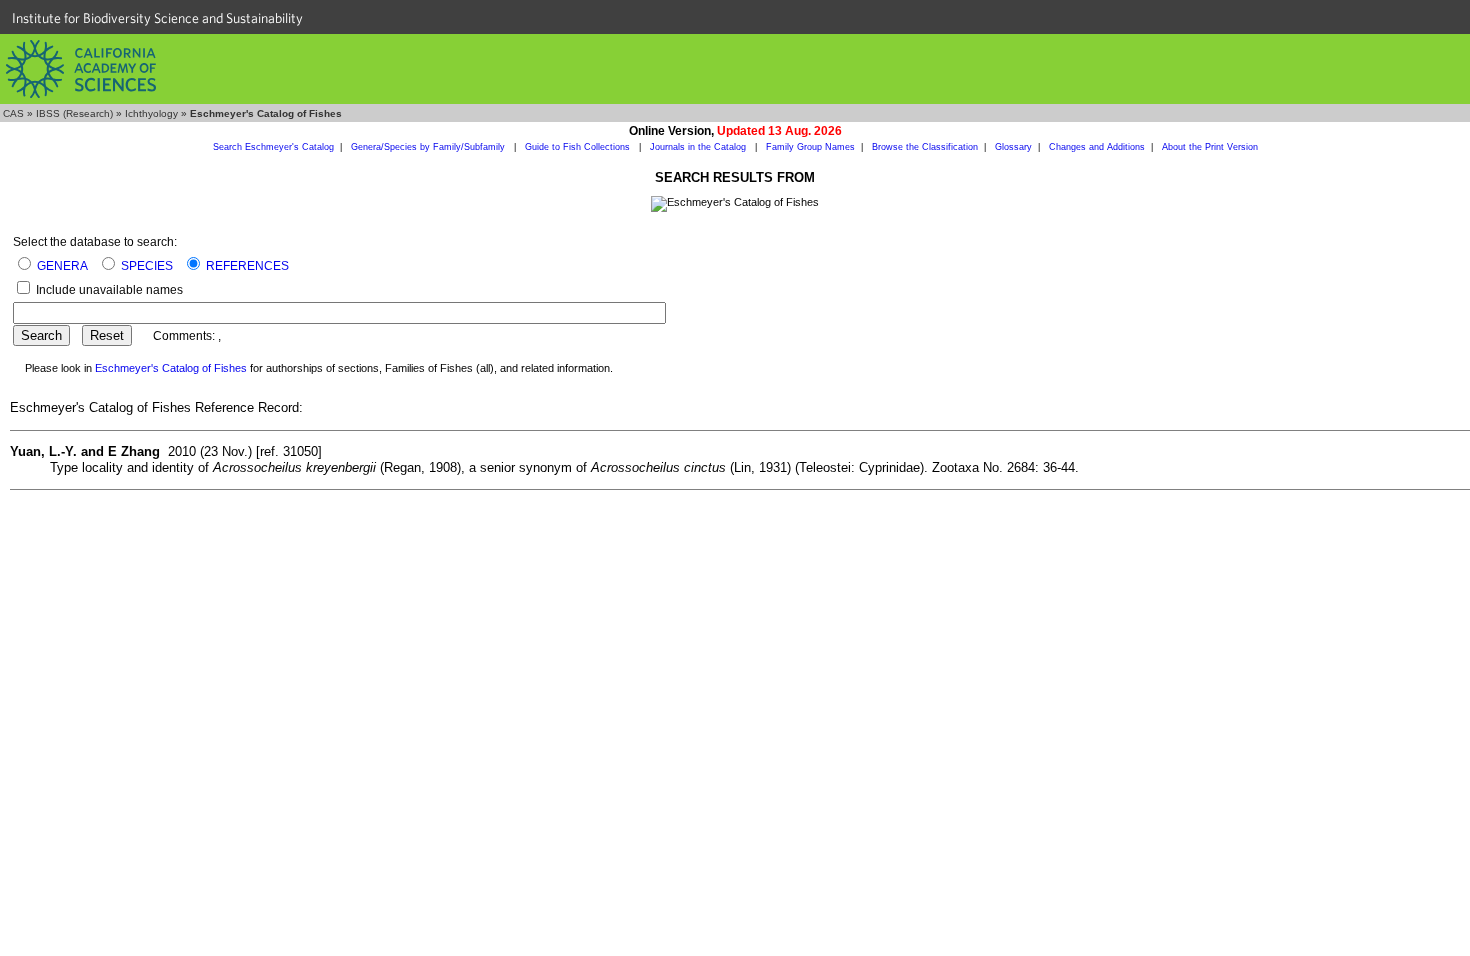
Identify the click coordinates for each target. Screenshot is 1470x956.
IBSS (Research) (74, 113)
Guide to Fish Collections (579, 147)
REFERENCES (247, 266)
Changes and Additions (1097, 147)
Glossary (1013, 147)
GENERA (62, 266)
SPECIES (147, 266)
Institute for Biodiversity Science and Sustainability (157, 18)
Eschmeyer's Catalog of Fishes (171, 368)
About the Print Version (1210, 147)
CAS (13, 113)
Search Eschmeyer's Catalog (273, 147)
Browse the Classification (925, 147)
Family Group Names (810, 147)
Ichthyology (151, 113)
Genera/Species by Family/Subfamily (429, 147)
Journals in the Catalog (699, 147)
